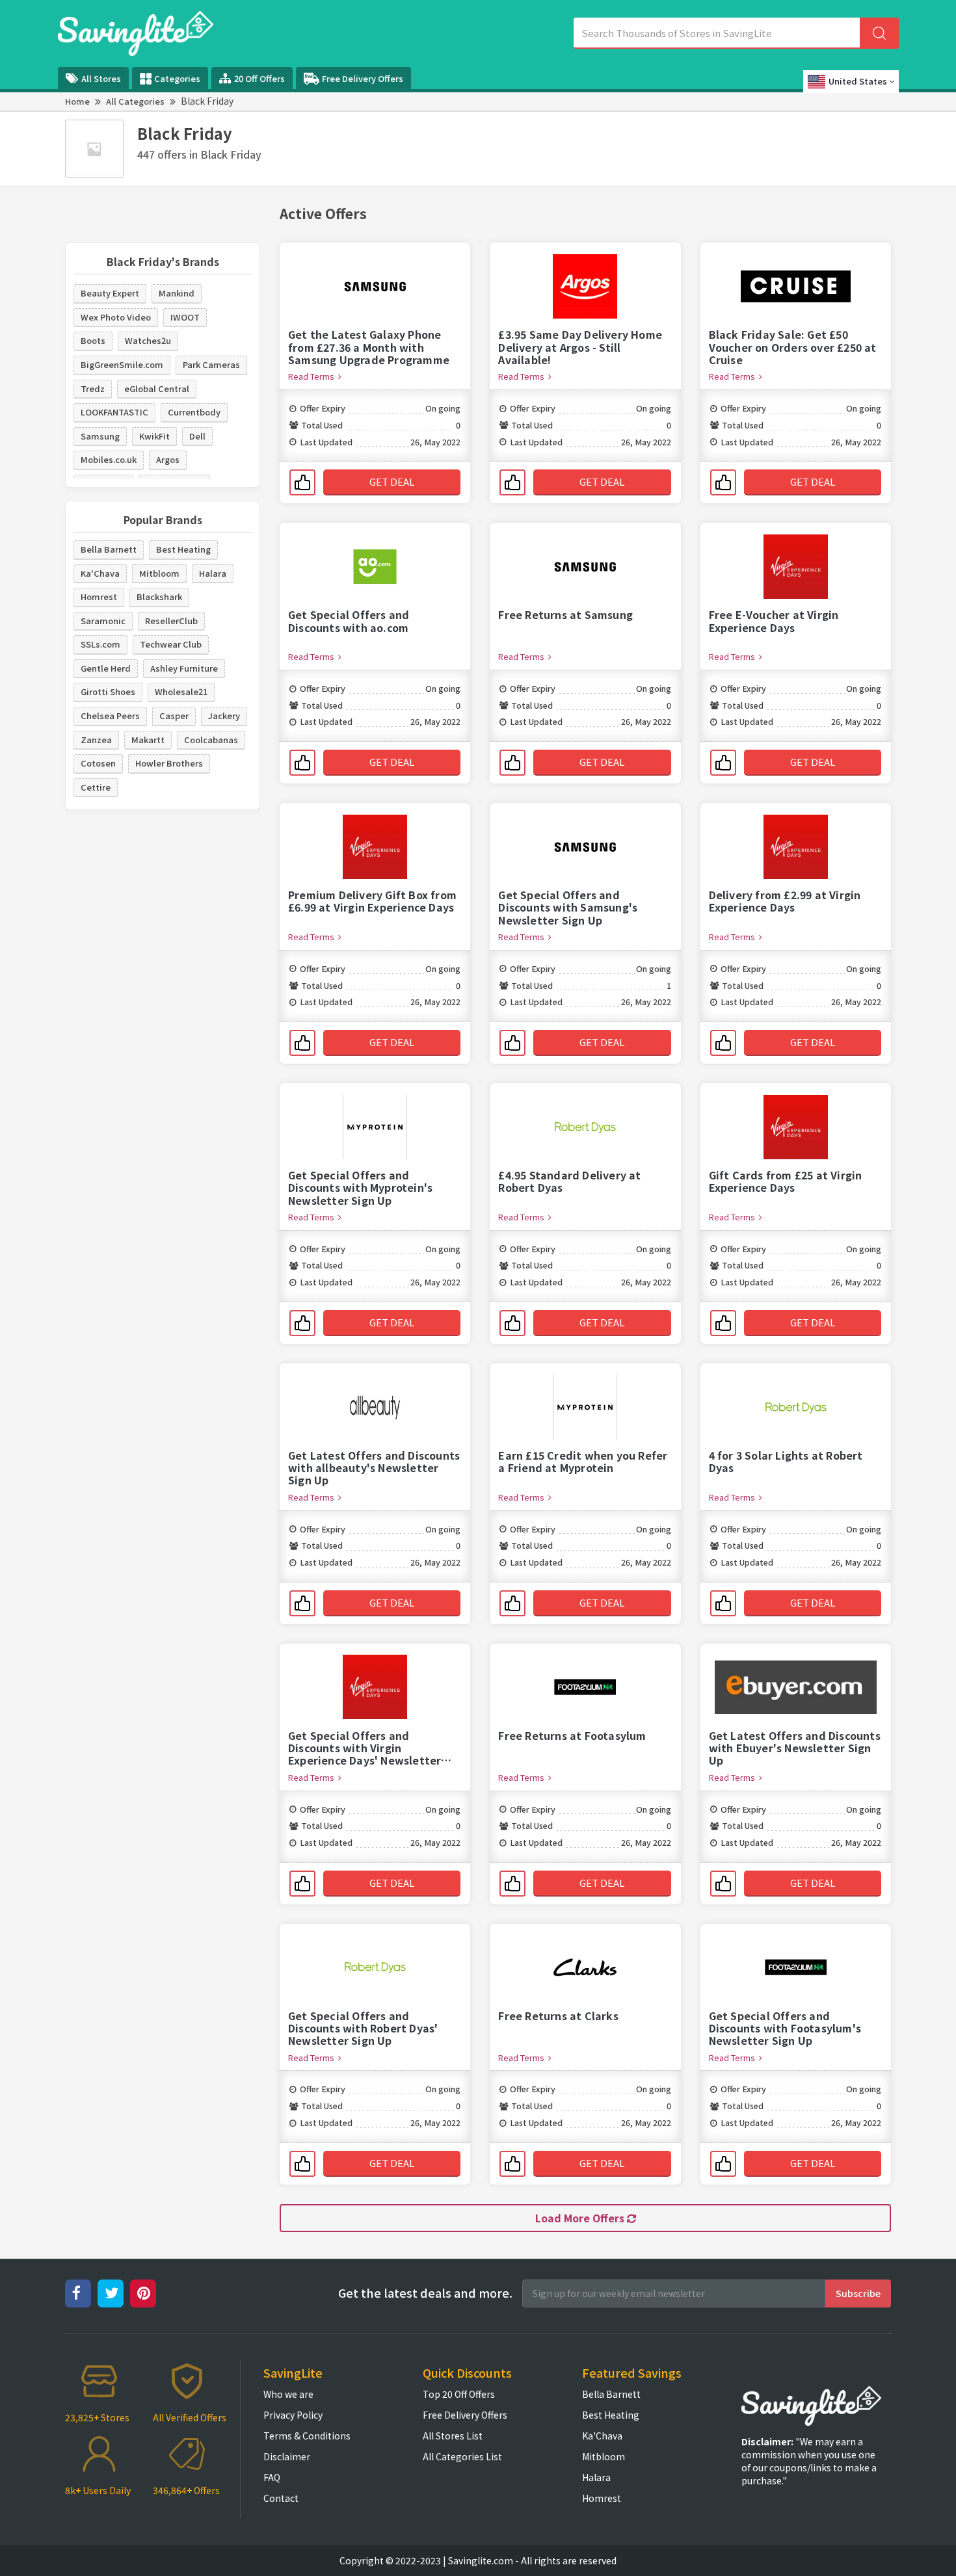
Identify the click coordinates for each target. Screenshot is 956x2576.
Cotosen (98, 763)
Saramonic (103, 621)
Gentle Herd (106, 668)
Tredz (93, 388)
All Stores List (453, 2436)
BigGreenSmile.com (122, 364)
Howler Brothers (169, 763)
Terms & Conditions (307, 2436)
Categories (177, 78)
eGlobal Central (157, 388)
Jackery (224, 716)
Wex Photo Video (116, 317)
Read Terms (313, 376)
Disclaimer (287, 2456)
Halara (213, 573)
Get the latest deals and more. (425, 2293)
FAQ (272, 2477)
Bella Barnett (109, 549)
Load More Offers (581, 2218)
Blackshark (159, 597)
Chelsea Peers (110, 716)
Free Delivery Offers (363, 78)
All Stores (101, 78)
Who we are (288, 2394)
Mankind (177, 293)
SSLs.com (100, 644)
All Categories (135, 101)
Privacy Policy (293, 2415)
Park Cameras (211, 364)
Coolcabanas (211, 740)
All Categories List (462, 2456)
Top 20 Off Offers (459, 2394)
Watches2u (148, 340)
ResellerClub (171, 621)
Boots (93, 340)
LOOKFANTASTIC (114, 412)
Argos (168, 459)
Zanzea (96, 740)
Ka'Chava (100, 573)
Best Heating (183, 549)
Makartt (148, 740)
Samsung (100, 436)
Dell (197, 436)
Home (77, 101)
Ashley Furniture (184, 668)
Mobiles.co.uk (109, 459)
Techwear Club (171, 644)
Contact (281, 2498)
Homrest (99, 597)
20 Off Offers (259, 78)
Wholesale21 (181, 691)
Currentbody (194, 412)
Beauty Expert (110, 293)
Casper (174, 716)
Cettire (96, 787)
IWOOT (185, 317)
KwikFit (154, 436)
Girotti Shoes (108, 691)
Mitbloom (159, 573)
